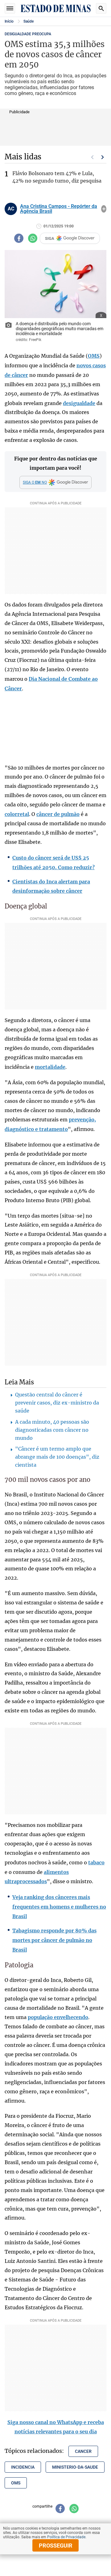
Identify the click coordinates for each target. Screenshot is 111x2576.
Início (9, 21)
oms (16, 2483)
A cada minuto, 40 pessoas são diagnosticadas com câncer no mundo (52, 1430)
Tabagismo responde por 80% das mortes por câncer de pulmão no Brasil (54, 1940)
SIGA (50, 238)
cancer (83, 2451)
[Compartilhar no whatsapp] (33, 238)
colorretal (17, 814)
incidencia (23, 2467)
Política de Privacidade (66, 2537)
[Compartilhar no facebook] (19, 238)
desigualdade (79, 403)
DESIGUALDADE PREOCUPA (28, 34)
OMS (94, 356)
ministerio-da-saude (75, 2467)
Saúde (29, 21)
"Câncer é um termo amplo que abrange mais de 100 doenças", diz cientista (57, 1457)
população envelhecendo (58, 2017)
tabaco (96, 1862)
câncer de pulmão (58, 814)
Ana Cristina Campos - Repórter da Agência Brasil (59, 209)
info (104, 209)
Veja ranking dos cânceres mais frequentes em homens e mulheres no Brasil (59, 1907)
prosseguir (56, 2546)
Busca (101, 8)
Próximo (103, 157)
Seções (10, 8)
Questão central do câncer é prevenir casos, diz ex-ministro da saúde (57, 1403)
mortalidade (50, 1067)
